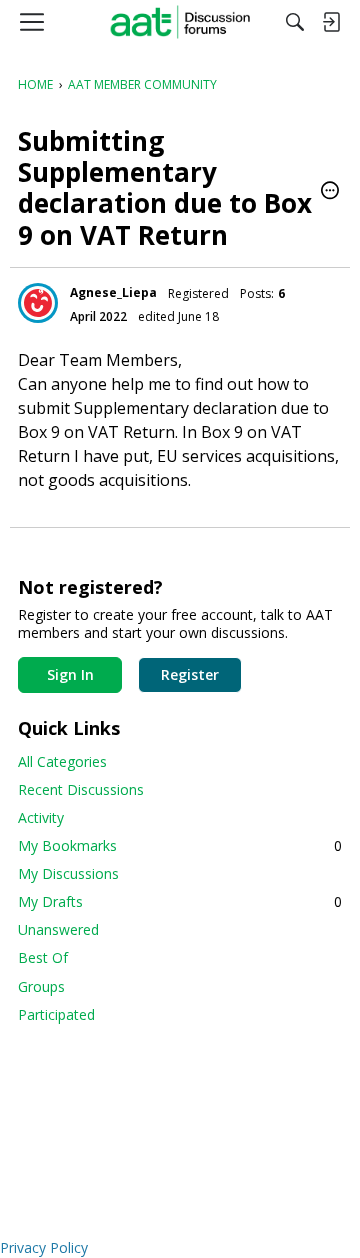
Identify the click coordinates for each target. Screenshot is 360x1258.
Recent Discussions (81, 789)
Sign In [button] (70, 674)
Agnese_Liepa (113, 292)
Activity (41, 817)
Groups (41, 986)
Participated (56, 1014)
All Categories (62, 761)
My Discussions (68, 873)
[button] (330, 192)
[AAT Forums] (180, 22)
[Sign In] (331, 22)
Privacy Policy (44, 1247)
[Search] (295, 22)
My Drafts (180, 901)
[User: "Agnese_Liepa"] (38, 303)
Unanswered (58, 929)
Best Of (43, 957)
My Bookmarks (180, 845)
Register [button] (190, 674)
